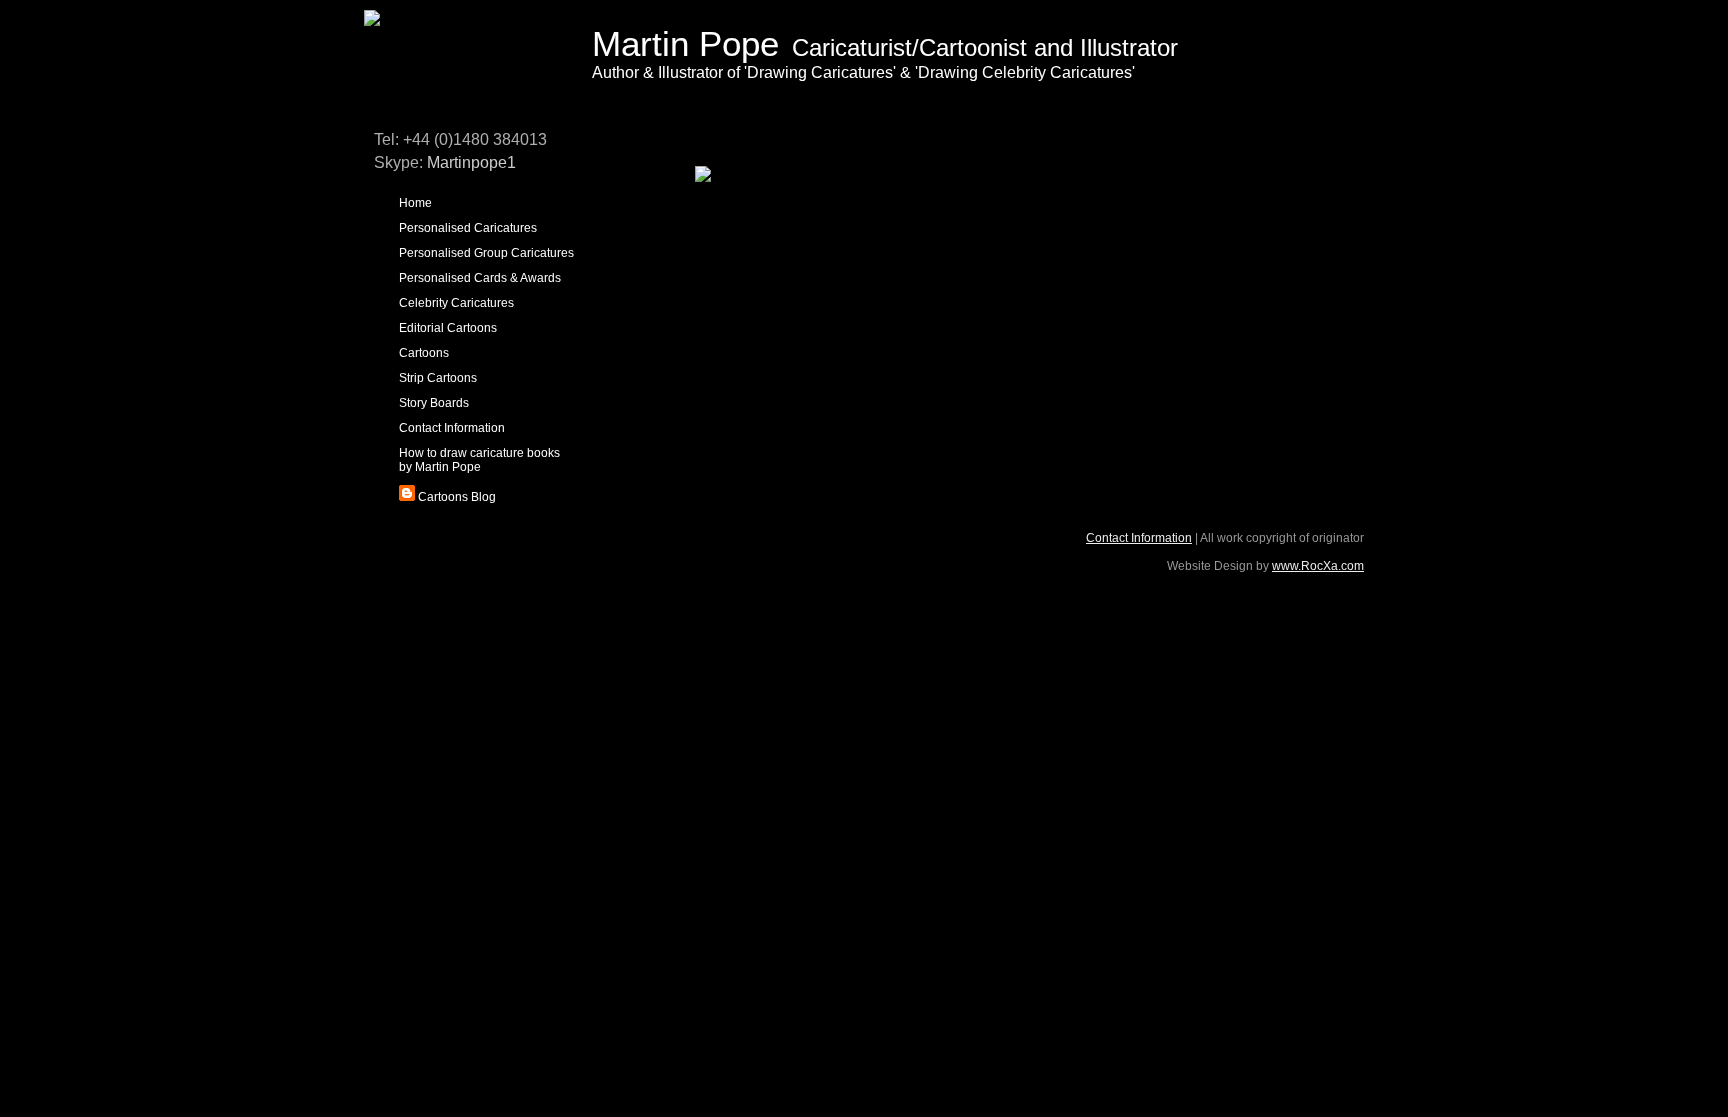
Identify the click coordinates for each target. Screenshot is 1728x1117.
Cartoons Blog (455, 497)
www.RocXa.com (1318, 566)
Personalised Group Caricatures (486, 253)
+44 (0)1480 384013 (475, 139)
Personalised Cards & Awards (480, 278)
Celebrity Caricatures (456, 303)
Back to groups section (749, 206)
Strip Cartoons (438, 378)
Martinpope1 (471, 162)
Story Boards (434, 403)
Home (415, 203)
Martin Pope (685, 43)
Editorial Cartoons (448, 328)
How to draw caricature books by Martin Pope (479, 460)
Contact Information (452, 428)
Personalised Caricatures (468, 228)
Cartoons (424, 353)
